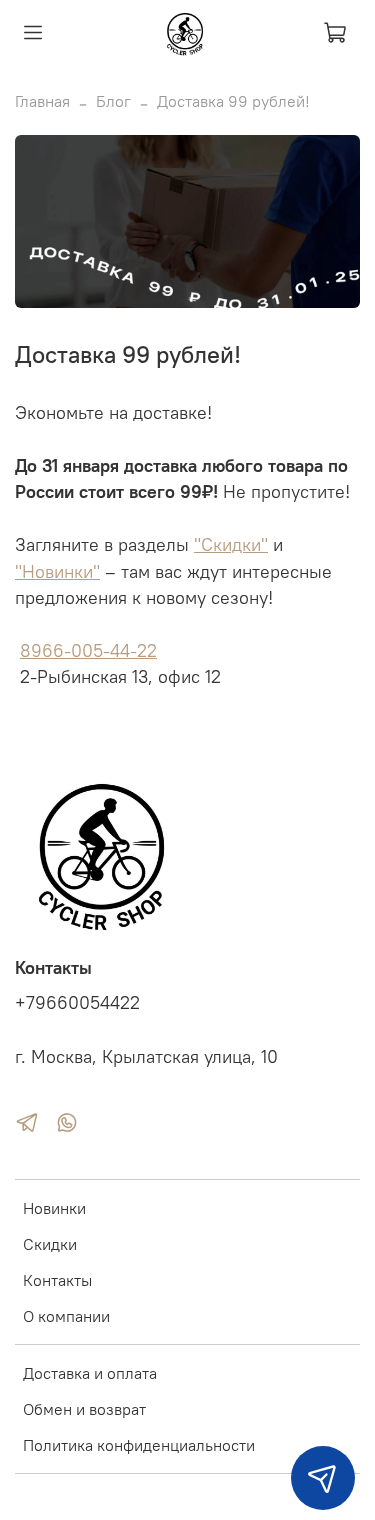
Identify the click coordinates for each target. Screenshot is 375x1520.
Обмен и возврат (84, 1409)
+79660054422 (77, 1003)
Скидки (50, 1244)
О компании (66, 1316)
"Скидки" (231, 545)
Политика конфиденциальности (139, 1445)
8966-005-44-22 (88, 651)
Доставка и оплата (90, 1373)
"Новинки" (57, 572)
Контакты (57, 1280)
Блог (113, 101)
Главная (42, 101)
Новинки (54, 1208)
